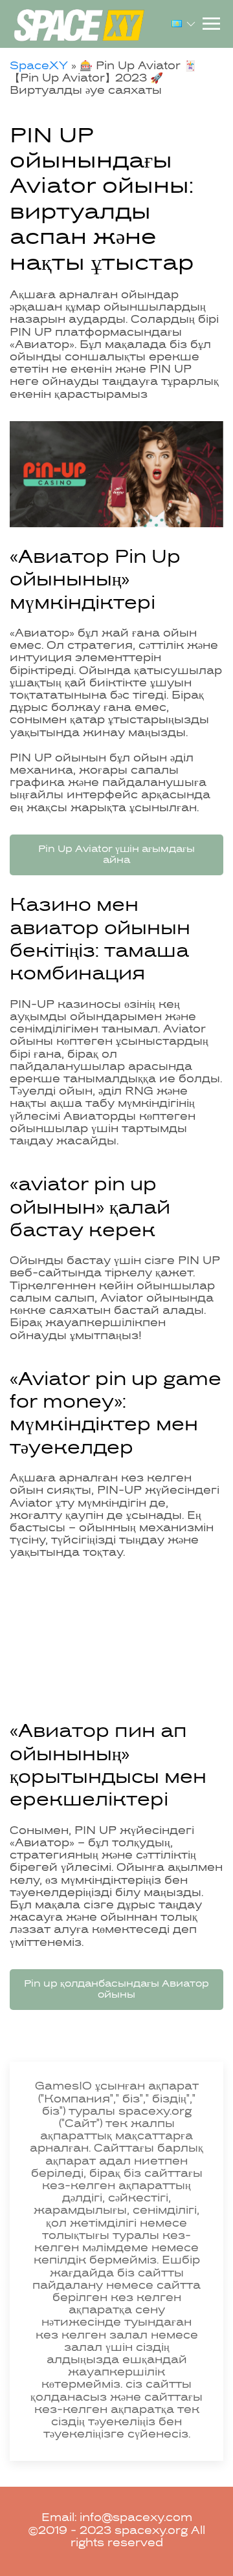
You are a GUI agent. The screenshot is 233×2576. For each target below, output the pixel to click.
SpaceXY (39, 67)
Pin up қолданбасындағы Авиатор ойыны (116, 1990)
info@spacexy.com (136, 2518)
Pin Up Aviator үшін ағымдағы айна (116, 855)
